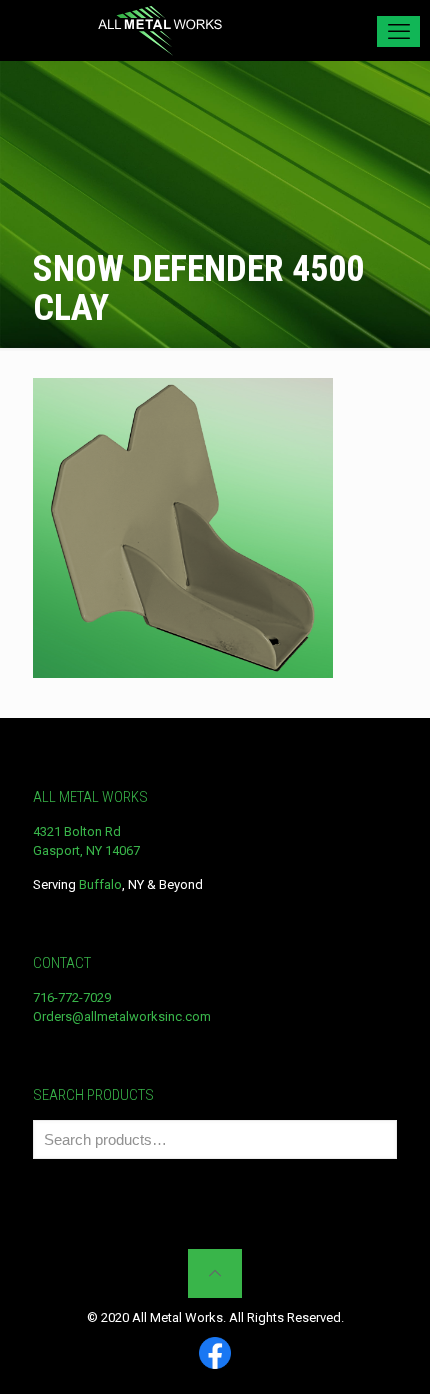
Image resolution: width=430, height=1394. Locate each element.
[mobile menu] (398, 31)
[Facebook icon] (215, 1354)
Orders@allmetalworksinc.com (122, 1016)
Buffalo (100, 884)
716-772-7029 (72, 997)
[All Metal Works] (160, 30)
